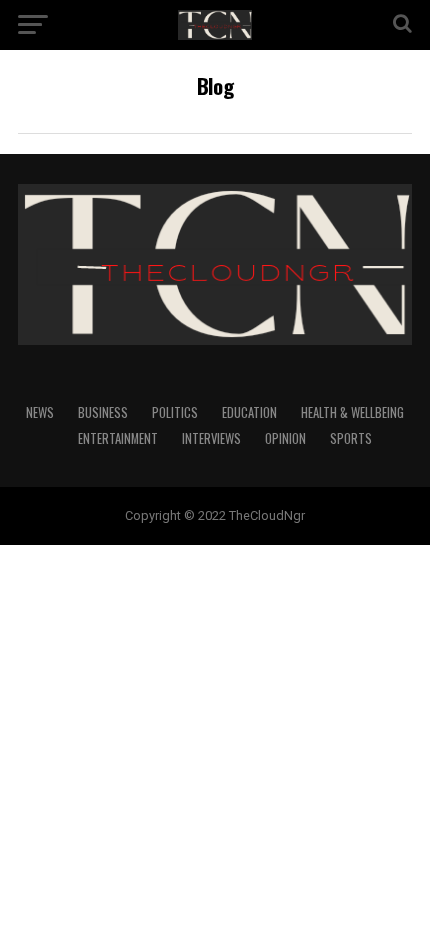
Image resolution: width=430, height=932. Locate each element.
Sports (351, 438)
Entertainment (118, 438)
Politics (175, 412)
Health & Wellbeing (352, 412)
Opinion (285, 438)
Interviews (211, 438)
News (40, 412)
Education (249, 412)
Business (103, 412)
